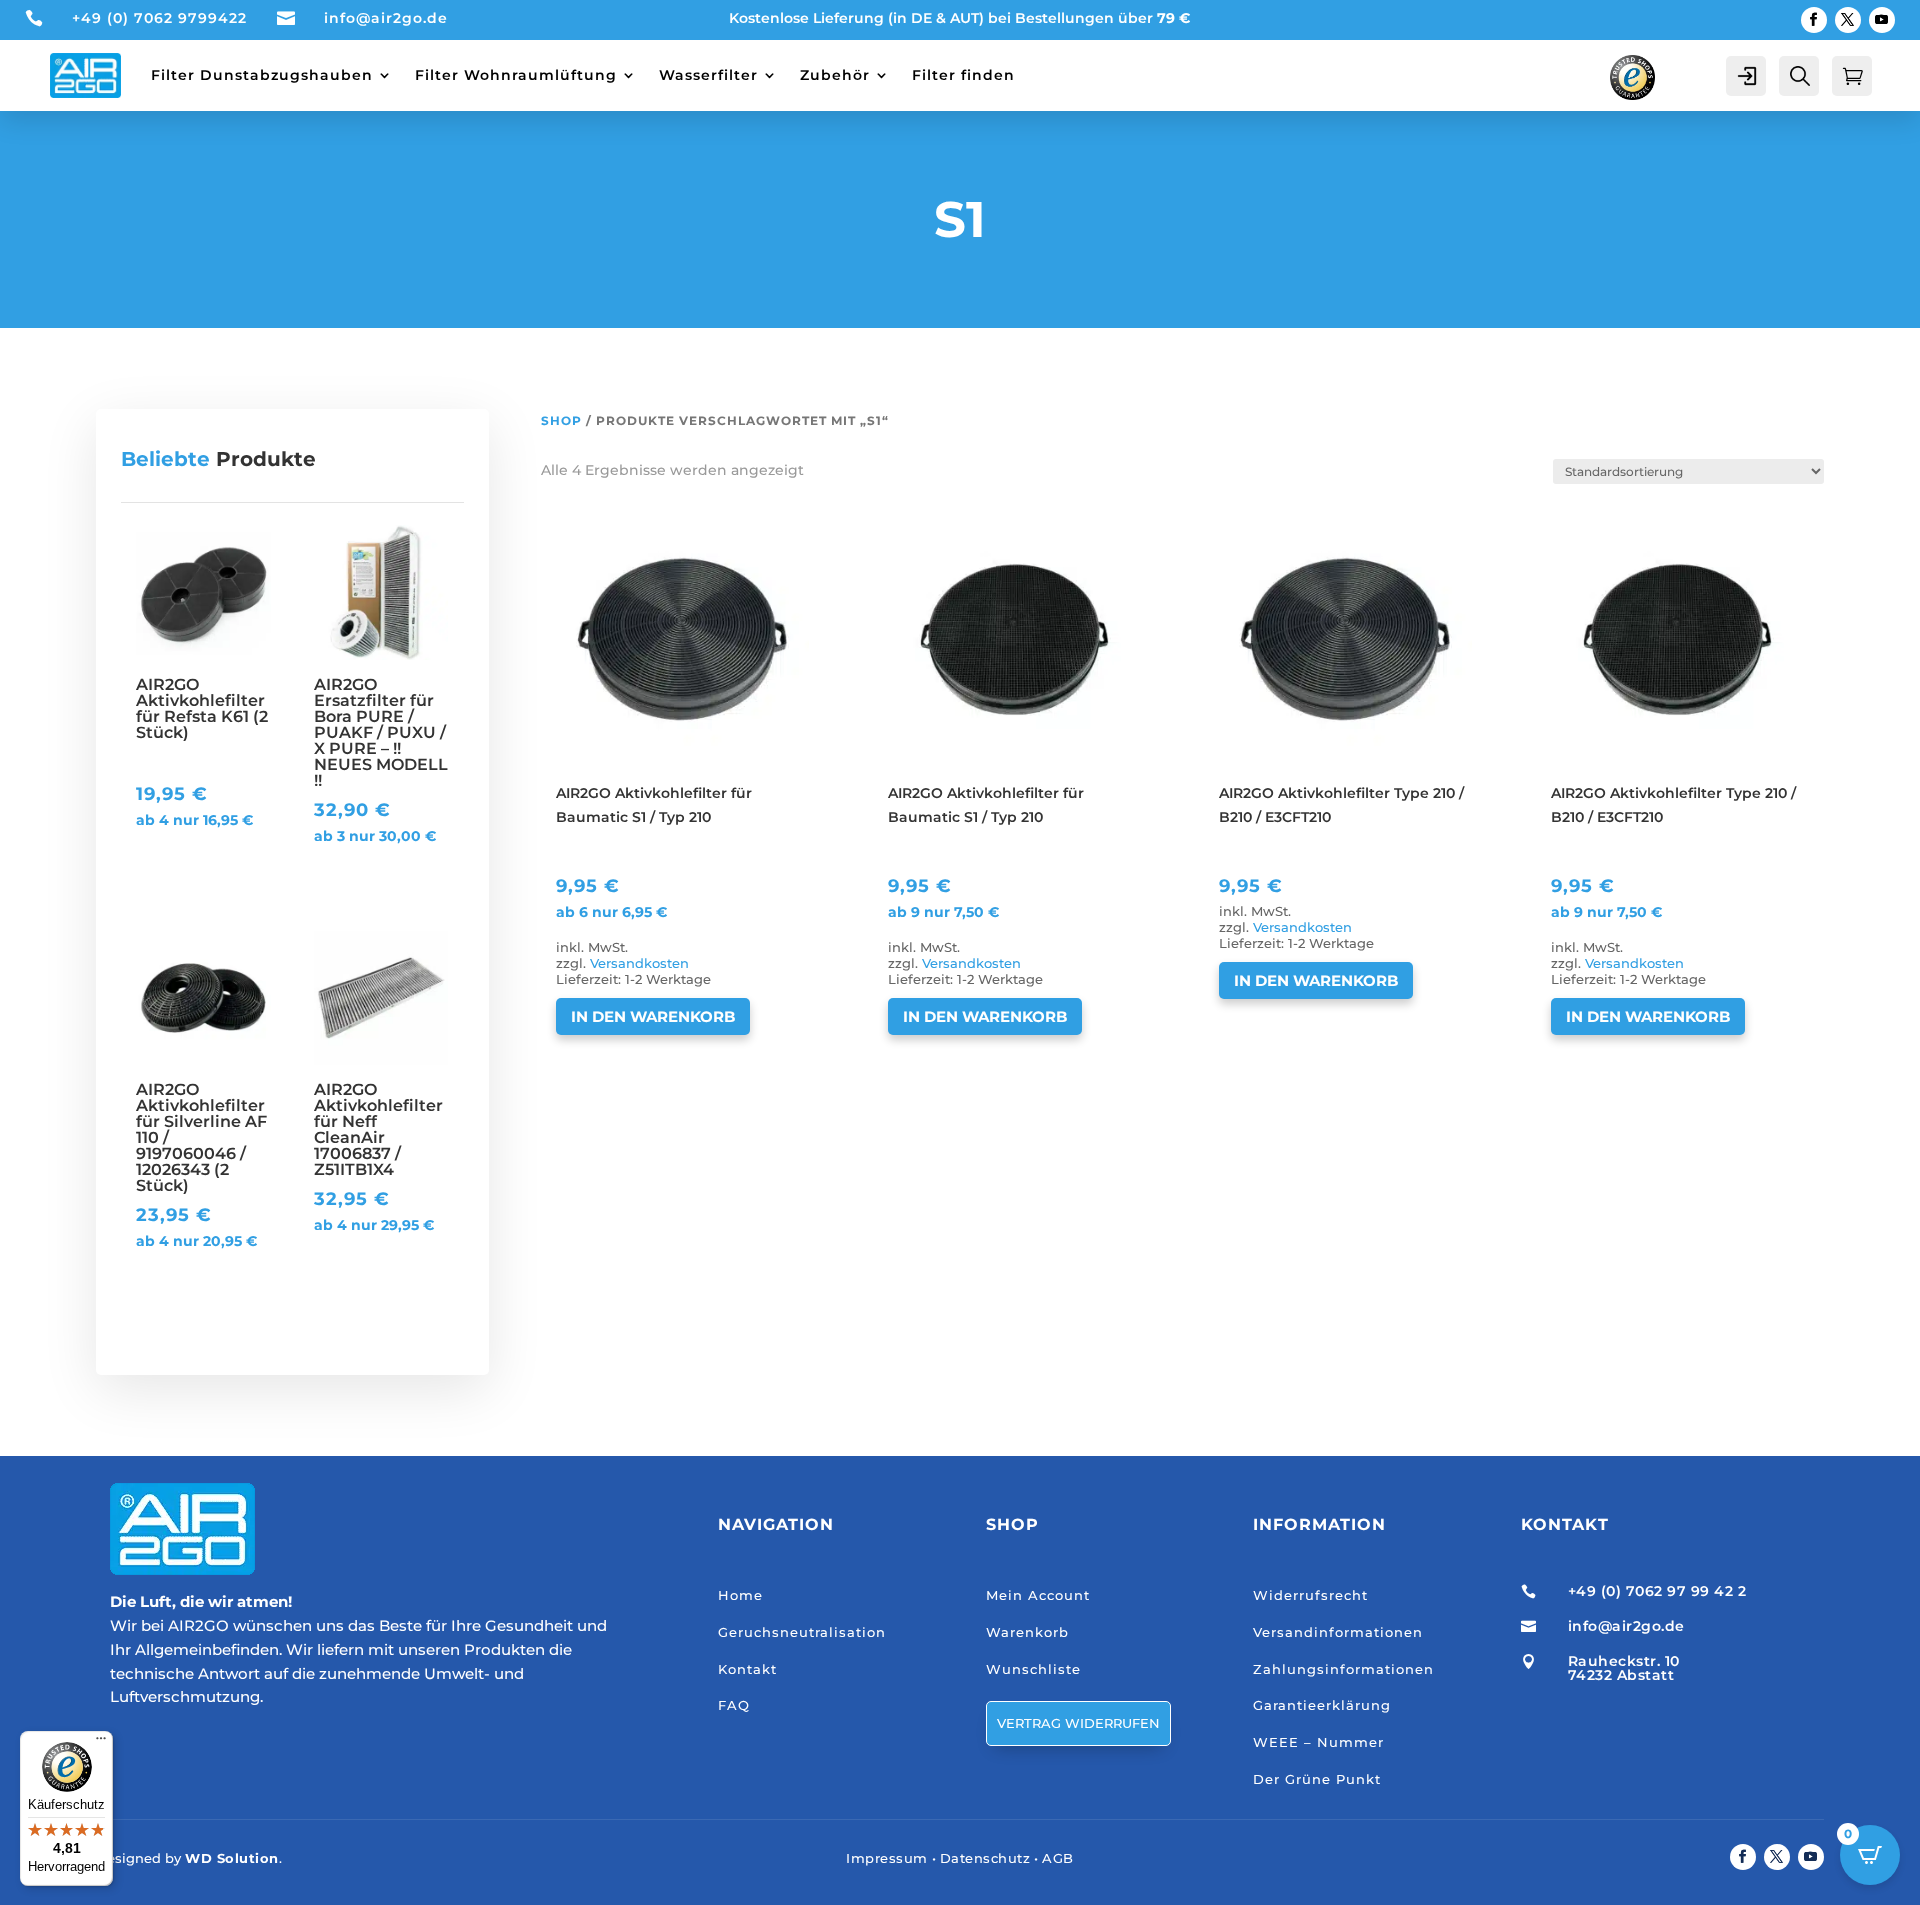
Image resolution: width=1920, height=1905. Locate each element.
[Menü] (101, 1743)
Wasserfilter (708, 75)
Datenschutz (985, 1858)
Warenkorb (1027, 1632)
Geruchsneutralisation (802, 1632)
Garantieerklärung (1322, 1705)
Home (740, 1595)
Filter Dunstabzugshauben (262, 75)
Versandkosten (639, 963)
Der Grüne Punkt (1317, 1779)
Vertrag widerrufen (1078, 1723)
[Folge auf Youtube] (1882, 20)
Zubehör (835, 75)
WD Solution (232, 1858)
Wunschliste (1033, 1669)
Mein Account (1038, 1595)
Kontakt (747, 1669)
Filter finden (963, 75)
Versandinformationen (1338, 1632)
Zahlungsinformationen (1343, 1669)
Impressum (887, 1858)
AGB (1058, 1858)
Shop (561, 420)
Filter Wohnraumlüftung (516, 75)
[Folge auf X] (1848, 20)
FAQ (734, 1705)
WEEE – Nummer (1318, 1742)
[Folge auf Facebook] (1814, 20)
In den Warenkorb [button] (653, 1016)
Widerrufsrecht (1310, 1595)
